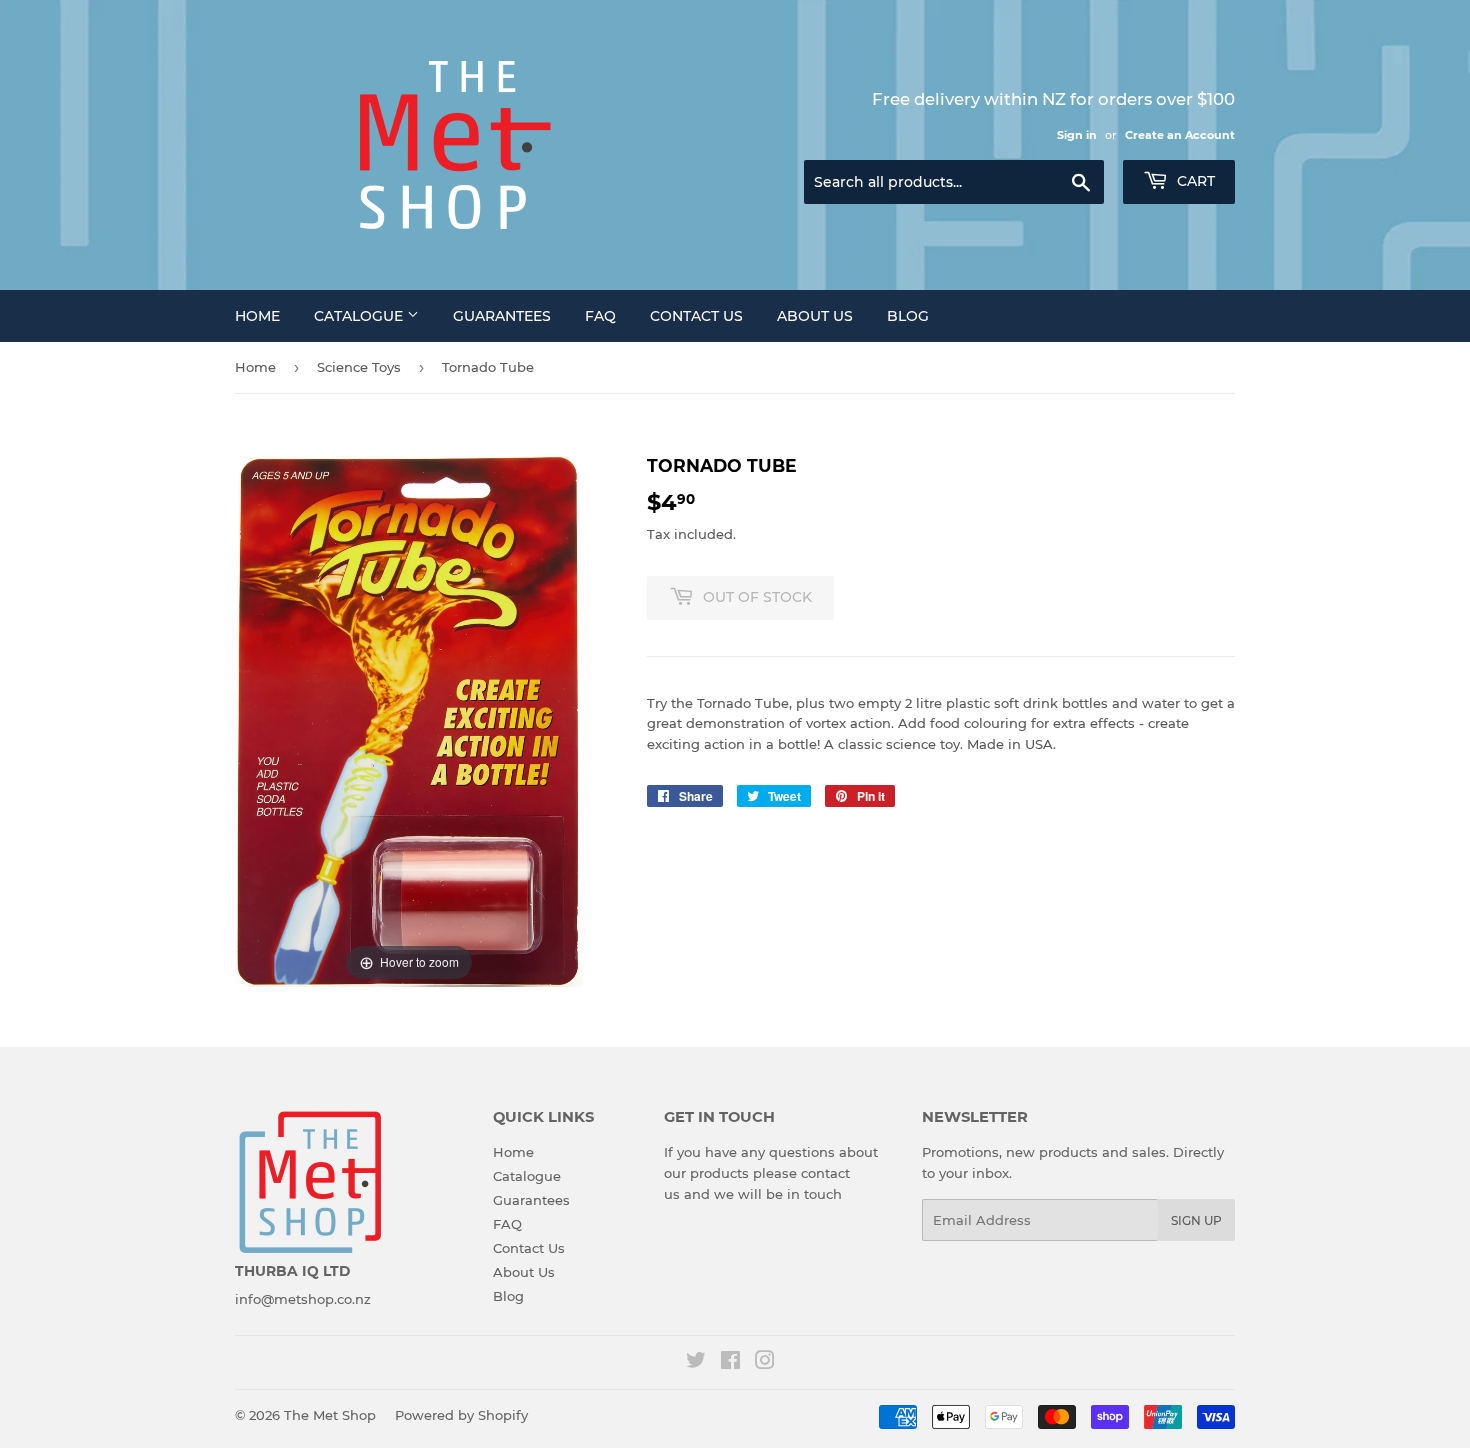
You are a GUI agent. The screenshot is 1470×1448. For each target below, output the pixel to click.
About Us (815, 316)
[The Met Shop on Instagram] (765, 1363)
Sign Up (1196, 1220)
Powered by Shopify (461, 1415)
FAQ (600, 316)
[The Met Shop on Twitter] (696, 1363)
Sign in (1077, 135)
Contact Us (696, 316)
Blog (908, 316)
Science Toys (359, 367)
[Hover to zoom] (409, 719)
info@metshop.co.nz (303, 1299)
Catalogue (360, 316)
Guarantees (502, 316)
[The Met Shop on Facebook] (730, 1363)
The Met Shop (330, 1415)
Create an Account (1180, 135)
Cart (1194, 181)
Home (257, 316)
